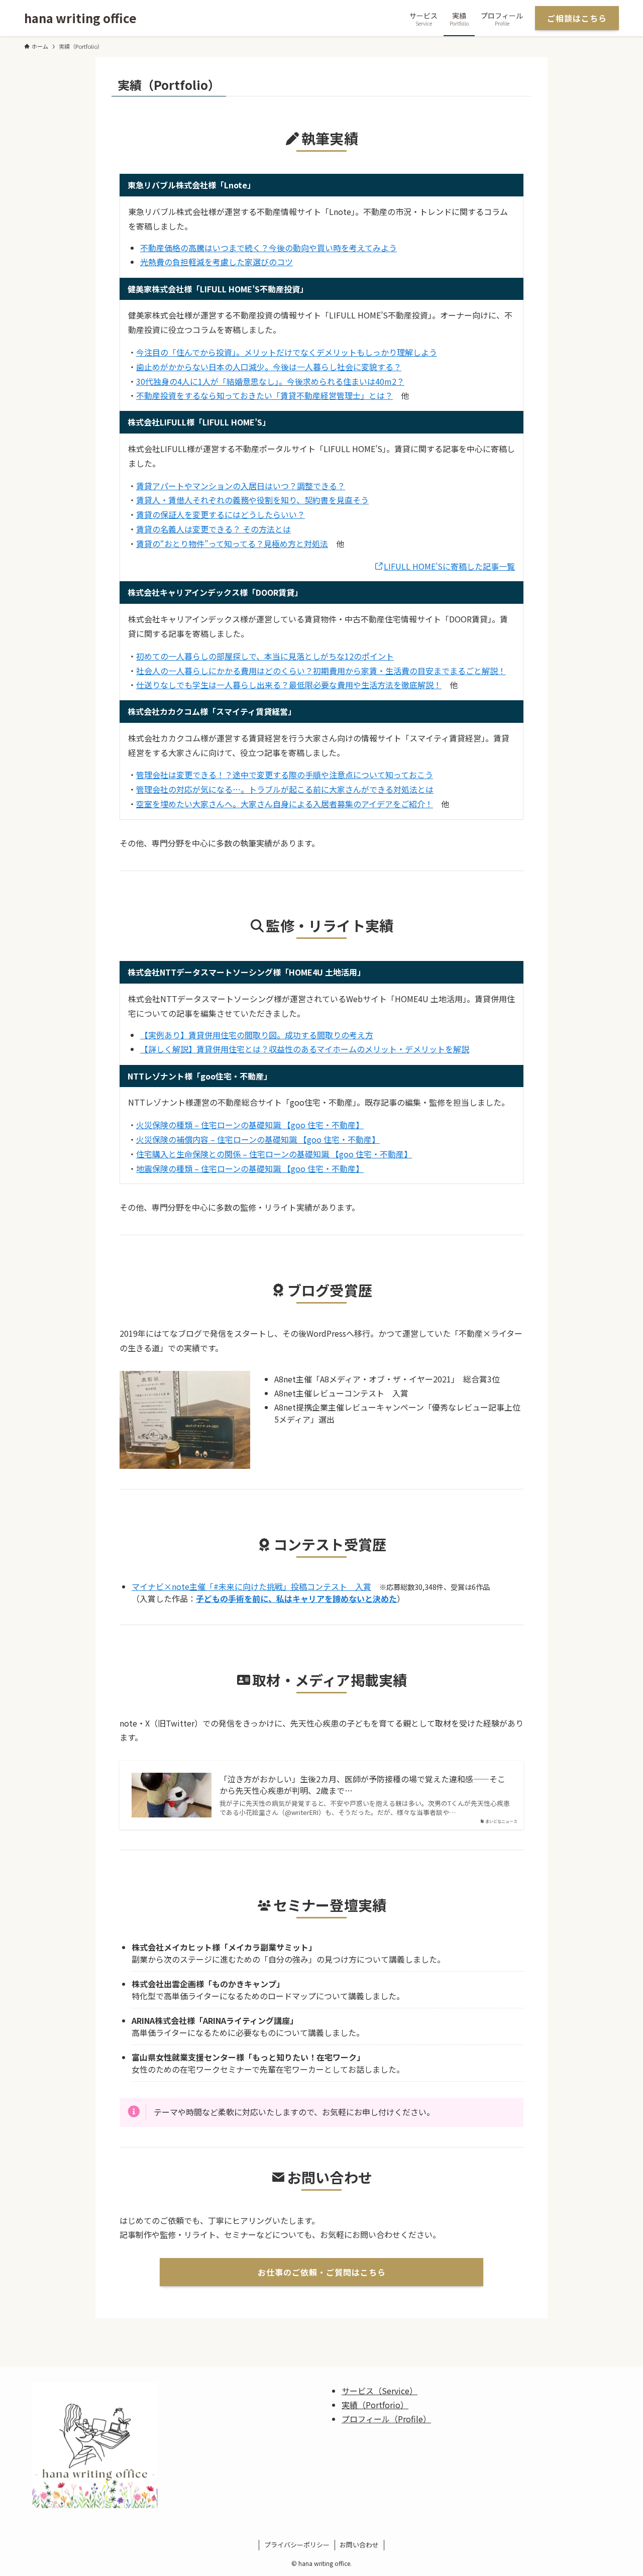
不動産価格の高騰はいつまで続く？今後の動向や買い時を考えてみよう (269, 248)
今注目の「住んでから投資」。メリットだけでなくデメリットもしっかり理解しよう (287, 352)
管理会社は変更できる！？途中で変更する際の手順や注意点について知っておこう (285, 775)
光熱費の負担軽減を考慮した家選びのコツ (217, 262)
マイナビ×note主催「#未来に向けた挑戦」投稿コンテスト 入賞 (251, 1586)
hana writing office (80, 18)
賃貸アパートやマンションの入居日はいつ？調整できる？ (241, 486)
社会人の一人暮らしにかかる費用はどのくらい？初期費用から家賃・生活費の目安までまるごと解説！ (321, 671)
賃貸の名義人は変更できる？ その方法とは (213, 529)
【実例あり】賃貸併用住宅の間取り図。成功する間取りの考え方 (257, 1035)
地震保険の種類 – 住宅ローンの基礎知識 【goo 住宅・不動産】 (250, 1168)
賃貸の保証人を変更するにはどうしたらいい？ (221, 514)
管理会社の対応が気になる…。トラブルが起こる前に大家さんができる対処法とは (285, 789)
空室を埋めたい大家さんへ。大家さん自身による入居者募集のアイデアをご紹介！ (285, 804)
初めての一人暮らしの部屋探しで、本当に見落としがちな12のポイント (265, 656)
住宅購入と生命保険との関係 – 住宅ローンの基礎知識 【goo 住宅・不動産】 (274, 1154)
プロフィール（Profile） (386, 2419)
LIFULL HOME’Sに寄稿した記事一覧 (449, 566)
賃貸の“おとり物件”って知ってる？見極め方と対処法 (232, 544)
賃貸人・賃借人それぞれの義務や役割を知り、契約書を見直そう (252, 500)
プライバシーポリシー (297, 2545)
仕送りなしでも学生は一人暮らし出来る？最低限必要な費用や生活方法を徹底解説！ (289, 685)
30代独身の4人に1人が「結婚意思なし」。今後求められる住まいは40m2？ (270, 381)
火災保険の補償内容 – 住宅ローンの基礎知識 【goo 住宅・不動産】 (258, 1139)
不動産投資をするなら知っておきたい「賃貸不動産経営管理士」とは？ (264, 395)
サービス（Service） (380, 2391)
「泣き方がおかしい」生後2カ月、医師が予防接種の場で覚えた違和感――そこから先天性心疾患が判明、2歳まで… (362, 1785)
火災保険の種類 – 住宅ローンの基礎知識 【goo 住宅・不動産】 (250, 1125)
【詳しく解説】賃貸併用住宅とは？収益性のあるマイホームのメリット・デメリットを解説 (305, 1049)
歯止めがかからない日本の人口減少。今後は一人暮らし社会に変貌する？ (269, 367)
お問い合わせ (359, 2545)
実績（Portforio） (375, 2405)
